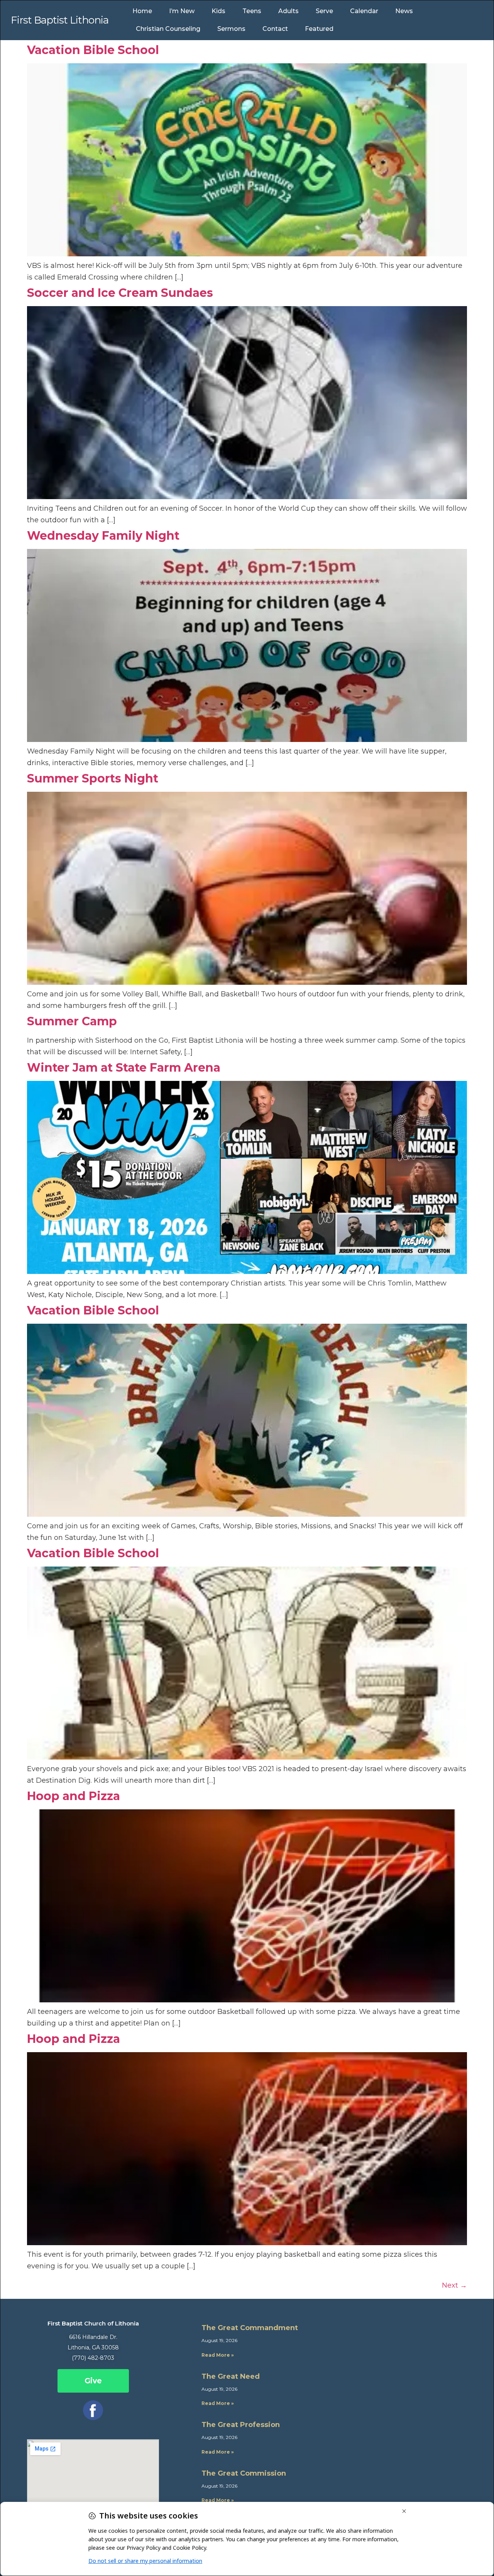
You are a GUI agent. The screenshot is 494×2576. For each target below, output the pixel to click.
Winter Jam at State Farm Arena (124, 1068)
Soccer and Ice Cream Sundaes (120, 293)
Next (454, 2285)
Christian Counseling (168, 29)
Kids (218, 11)
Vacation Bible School (93, 50)
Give (93, 2381)
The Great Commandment (250, 2328)
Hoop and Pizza (74, 1796)
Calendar (364, 11)
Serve (324, 11)
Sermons (231, 29)
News (404, 11)
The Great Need (231, 2376)
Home (142, 11)
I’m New (182, 11)
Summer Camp (72, 1021)
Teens (252, 11)
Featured (319, 29)
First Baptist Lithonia (60, 20)
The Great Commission (244, 2473)
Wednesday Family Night (103, 536)
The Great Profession (241, 2425)
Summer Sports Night (93, 778)
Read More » (218, 2355)
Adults (288, 11)
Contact (275, 29)
